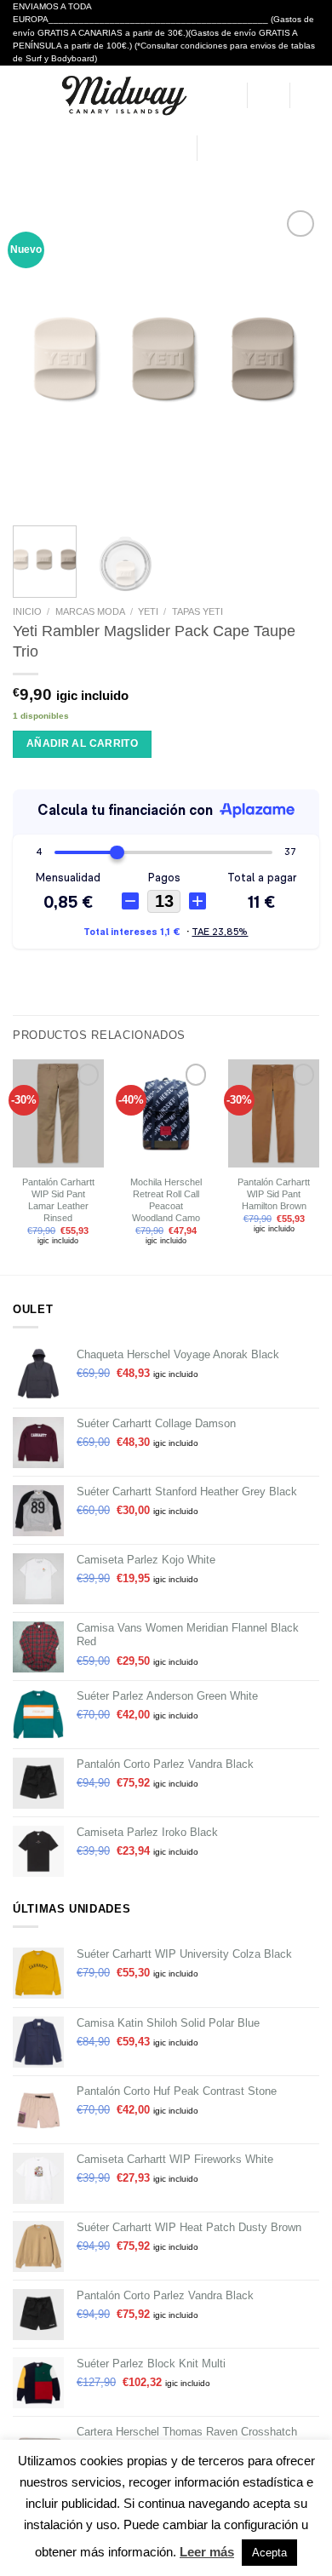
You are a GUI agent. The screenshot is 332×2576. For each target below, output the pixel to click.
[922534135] (177, 149)
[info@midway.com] (125, 149)
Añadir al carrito (82, 743)
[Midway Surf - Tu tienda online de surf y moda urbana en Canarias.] (123, 95)
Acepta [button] (269, 2553)
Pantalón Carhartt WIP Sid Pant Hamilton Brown (274, 1194)
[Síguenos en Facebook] (212, 148)
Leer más (207, 2552)
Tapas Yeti (197, 611)
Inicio (27, 611)
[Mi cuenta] (226, 95)
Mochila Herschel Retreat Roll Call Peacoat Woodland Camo (166, 1200)
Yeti (148, 611)
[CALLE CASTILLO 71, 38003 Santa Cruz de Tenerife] (100, 149)
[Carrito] (311, 95)
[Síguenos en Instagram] (230, 148)
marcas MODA (90, 611)
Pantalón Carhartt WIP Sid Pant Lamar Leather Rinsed (58, 1200)
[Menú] (21, 95)
